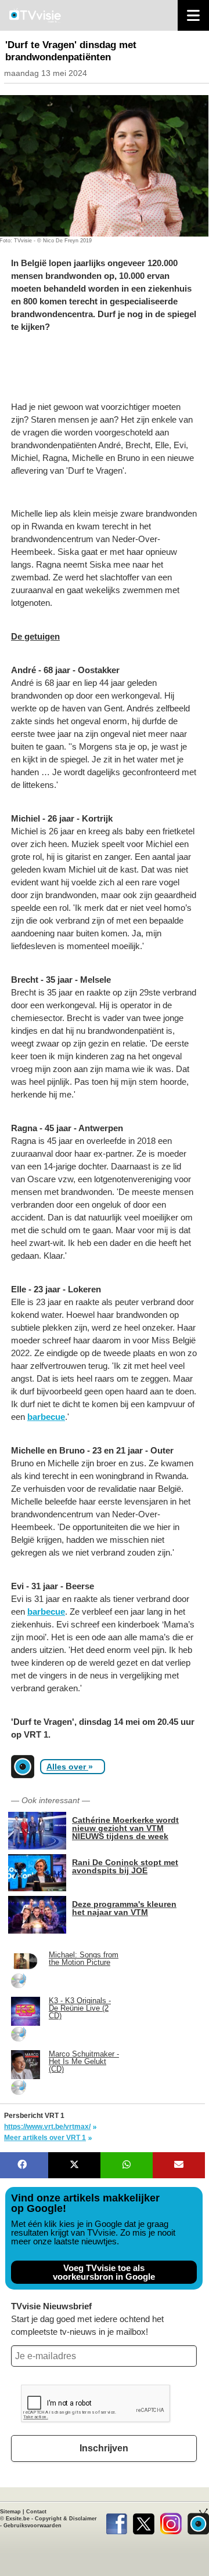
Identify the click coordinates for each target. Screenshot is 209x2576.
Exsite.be (18, 2519)
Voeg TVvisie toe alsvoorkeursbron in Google (104, 2272)
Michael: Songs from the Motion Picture (84, 1959)
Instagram (171, 2521)
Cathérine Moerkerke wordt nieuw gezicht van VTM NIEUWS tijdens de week (125, 1828)
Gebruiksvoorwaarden (33, 2526)
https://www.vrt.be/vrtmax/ (47, 2127)
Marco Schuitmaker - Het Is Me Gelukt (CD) (84, 2061)
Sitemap (10, 2512)
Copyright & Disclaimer (66, 2519)
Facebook (116, 2521)
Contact (36, 2512)
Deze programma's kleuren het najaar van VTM (124, 1908)
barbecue (46, 1417)
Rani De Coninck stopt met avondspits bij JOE (125, 1866)
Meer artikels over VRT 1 (45, 2138)
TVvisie (198, 2521)
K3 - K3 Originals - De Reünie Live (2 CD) (80, 2008)
